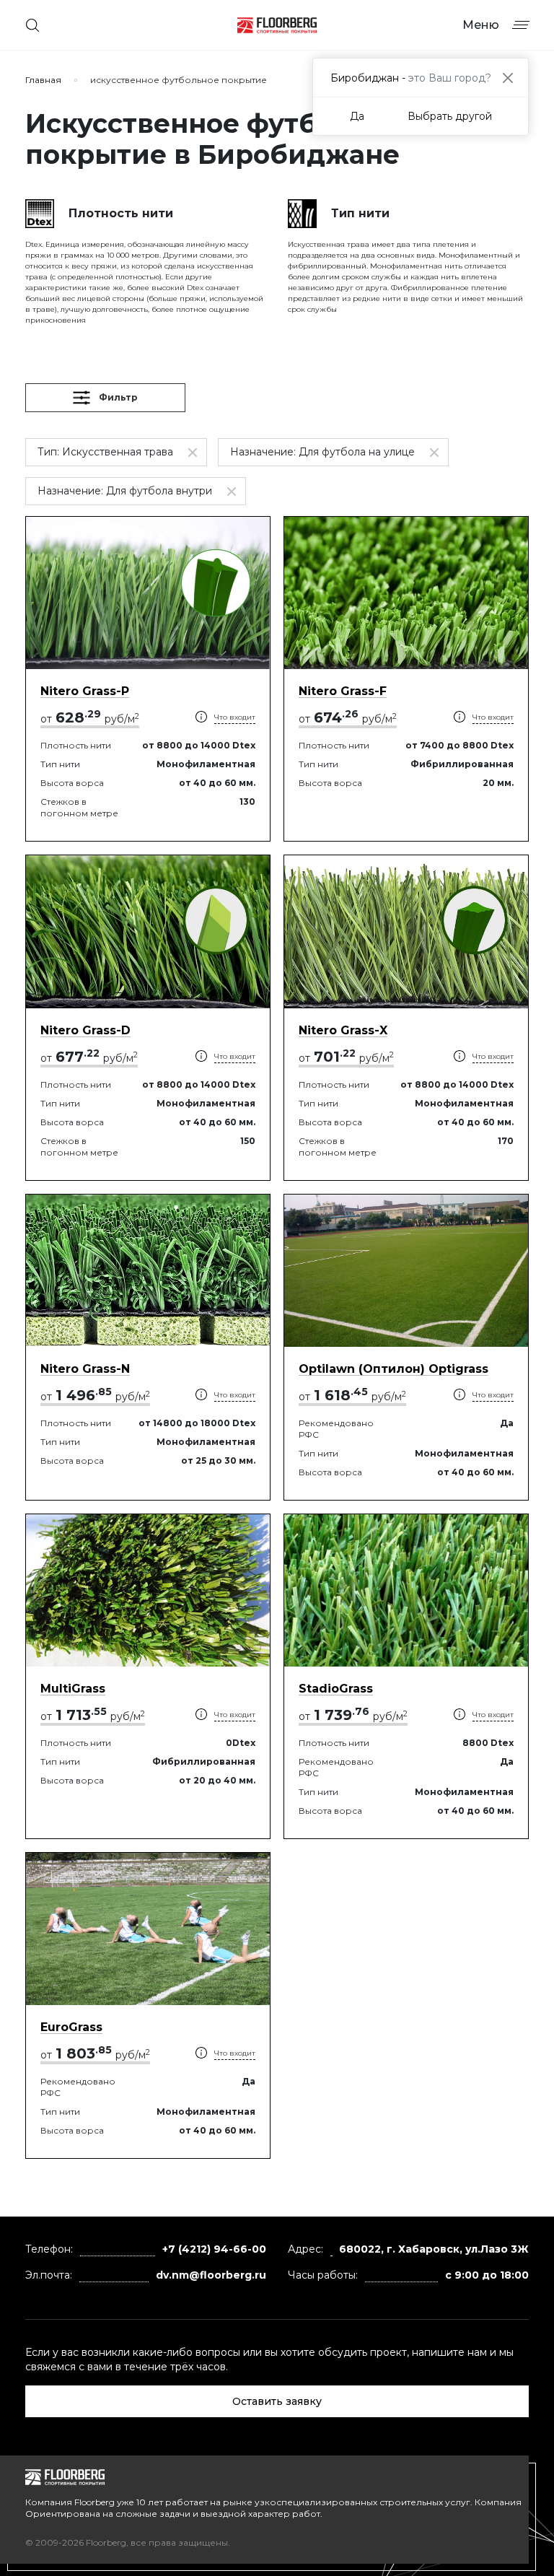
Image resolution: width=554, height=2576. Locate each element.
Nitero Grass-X (343, 1030)
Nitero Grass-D (85, 1030)
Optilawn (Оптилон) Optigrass (393, 1369)
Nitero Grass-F (343, 691)
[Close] (507, 78)
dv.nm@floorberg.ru (211, 2275)
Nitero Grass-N (85, 1369)
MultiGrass (73, 1689)
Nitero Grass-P (85, 691)
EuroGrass (71, 2027)
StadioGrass (336, 1689)
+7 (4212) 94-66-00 (214, 2249)
